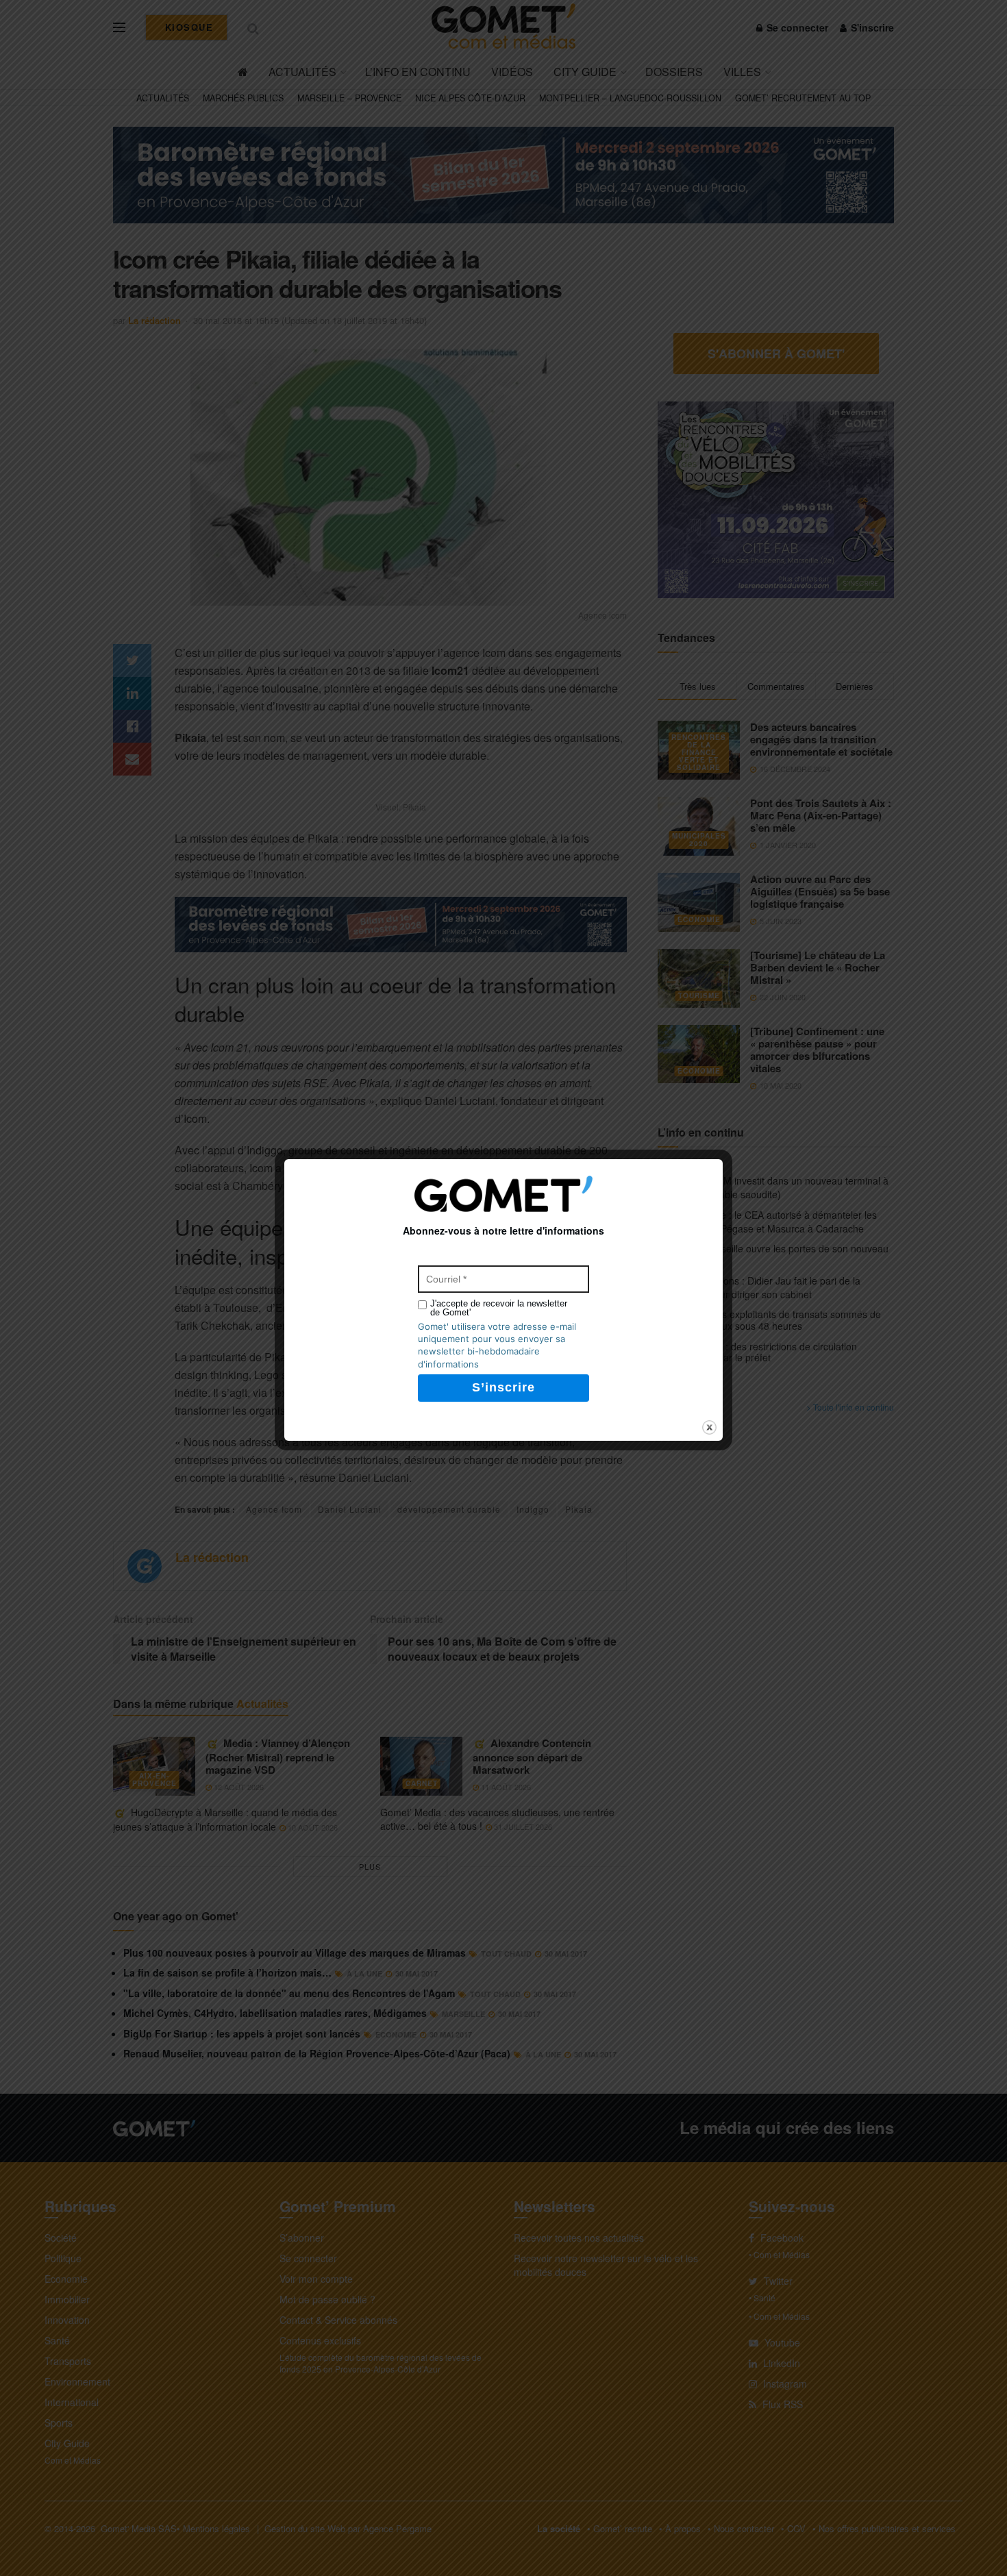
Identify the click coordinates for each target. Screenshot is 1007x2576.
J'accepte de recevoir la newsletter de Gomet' (499, 1308)
